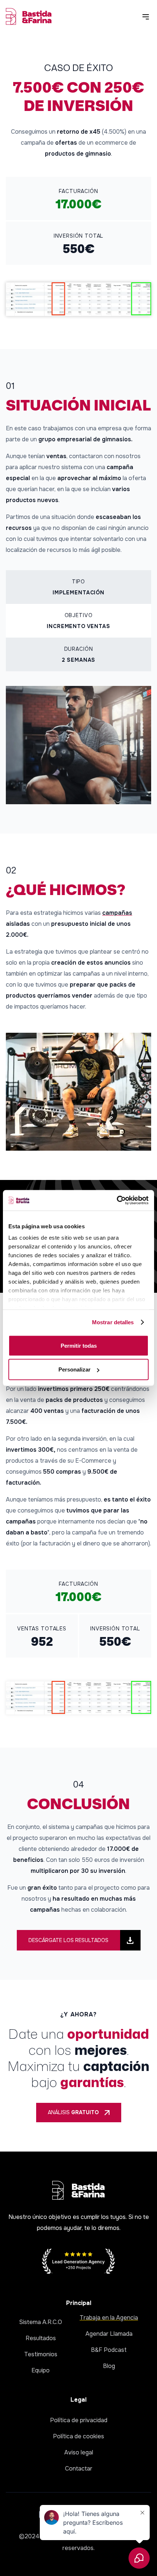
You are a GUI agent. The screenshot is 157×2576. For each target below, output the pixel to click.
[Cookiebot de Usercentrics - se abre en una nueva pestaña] (117, 1200)
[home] (29, 16)
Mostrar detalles (113, 1322)
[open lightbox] (78, 299)
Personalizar (74, 1369)
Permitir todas (79, 1345)
